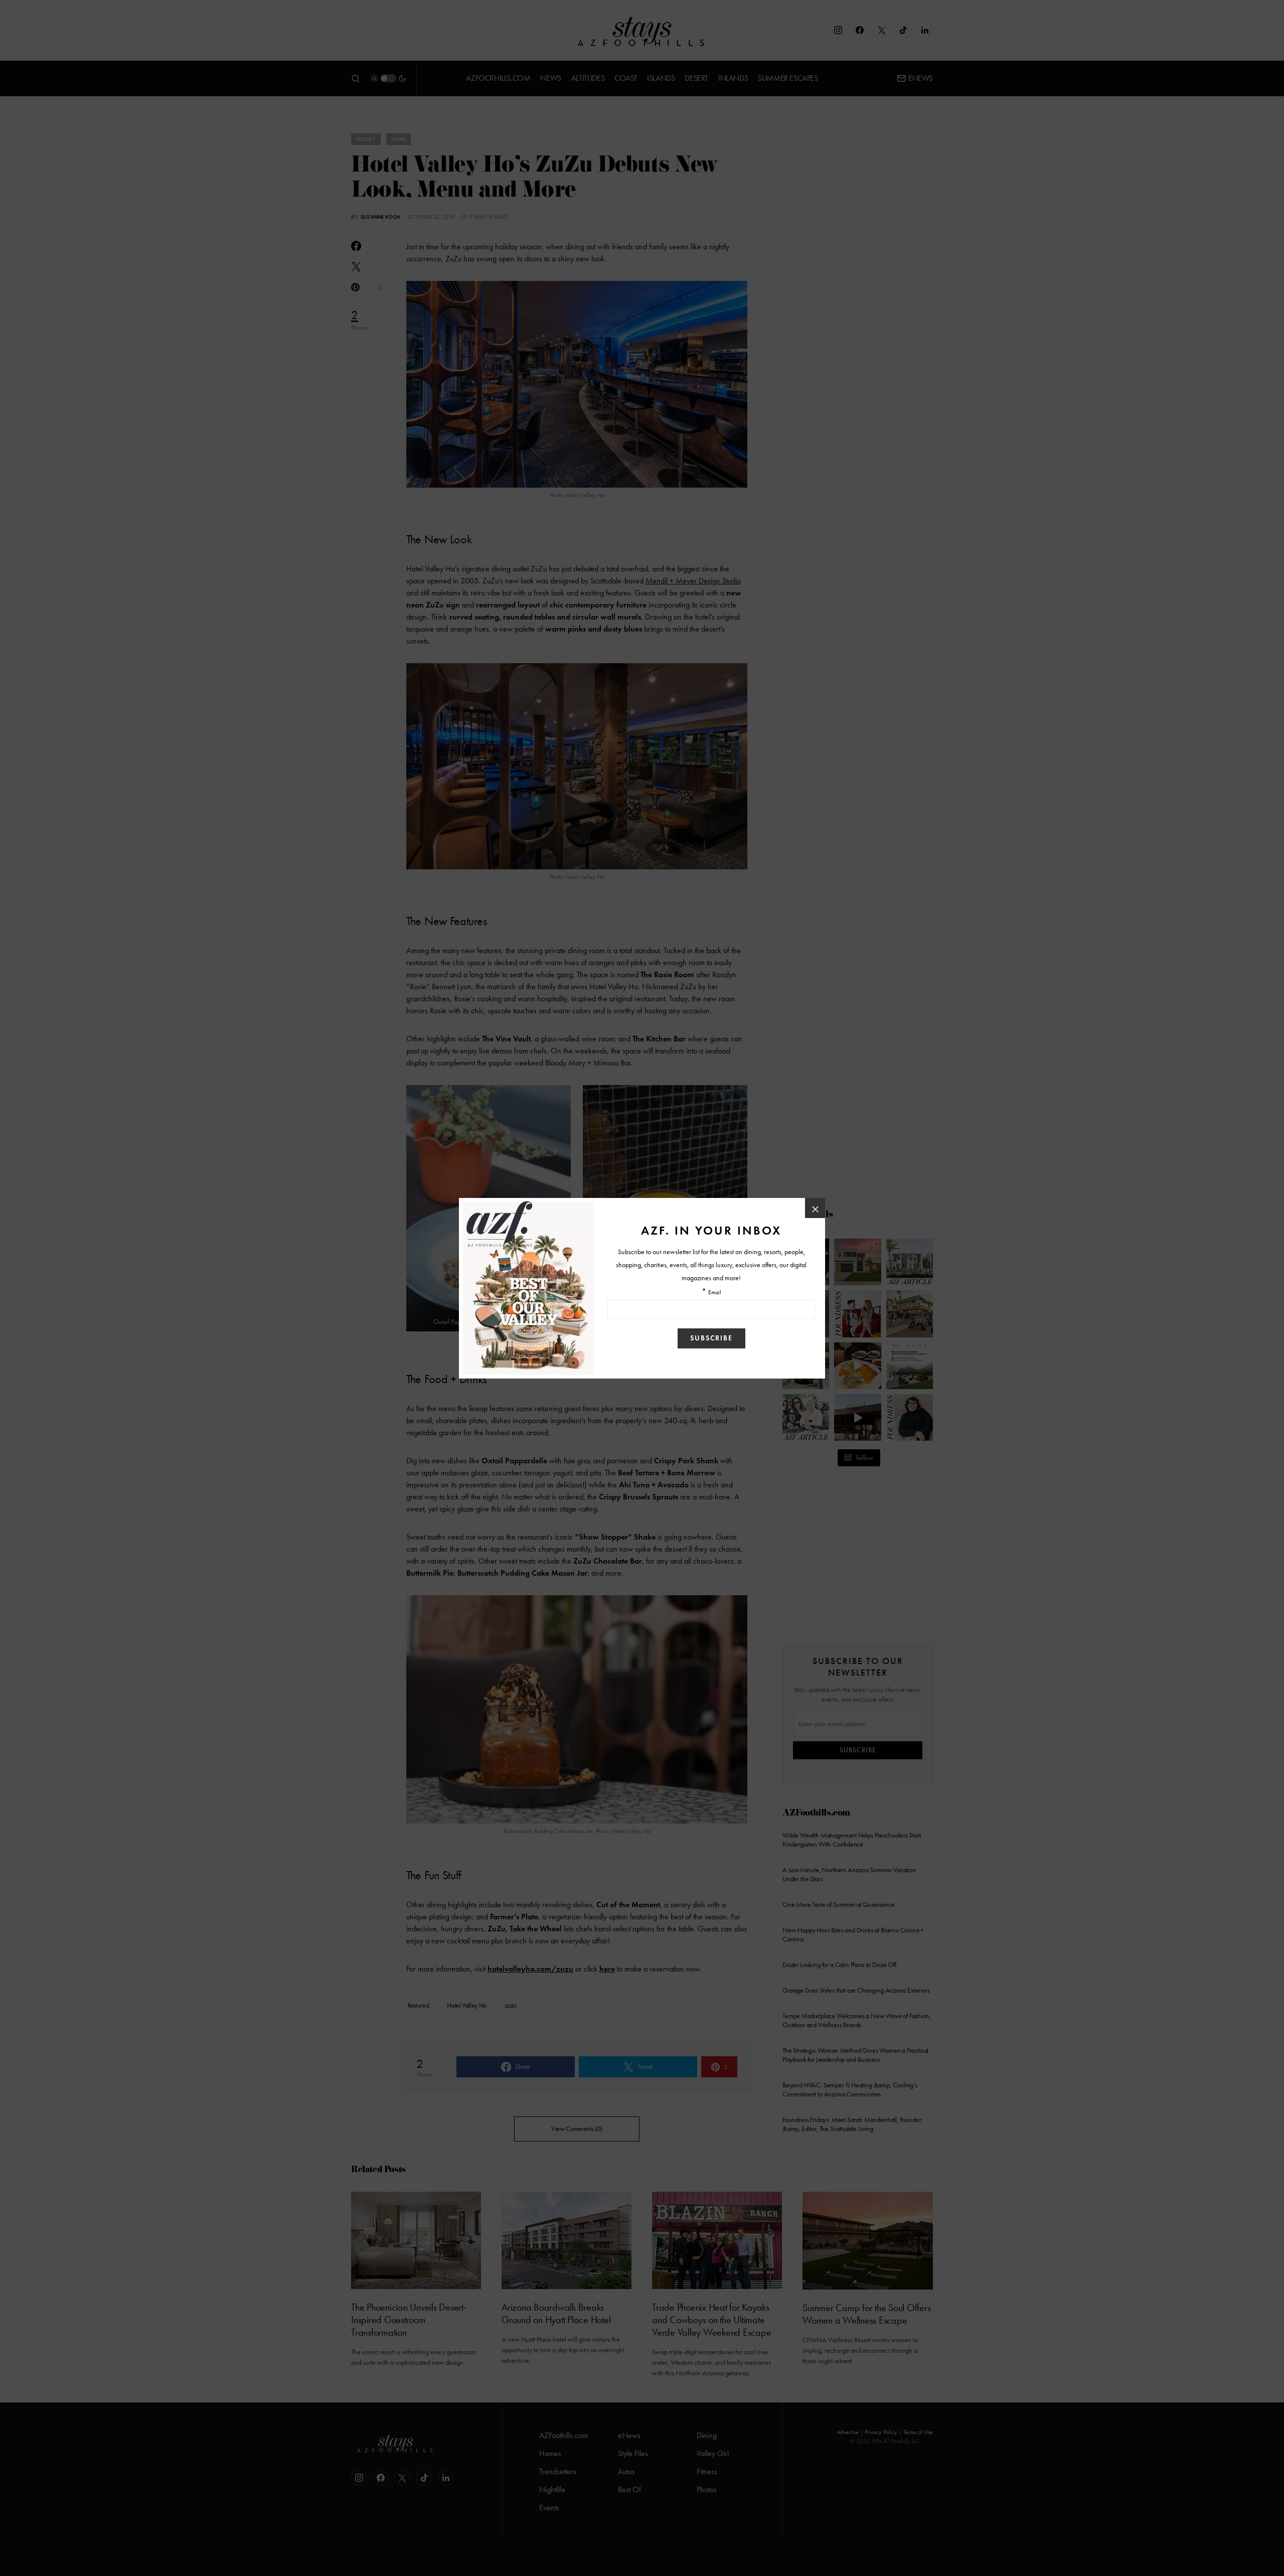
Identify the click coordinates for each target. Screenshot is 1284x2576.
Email (715, 1293)
